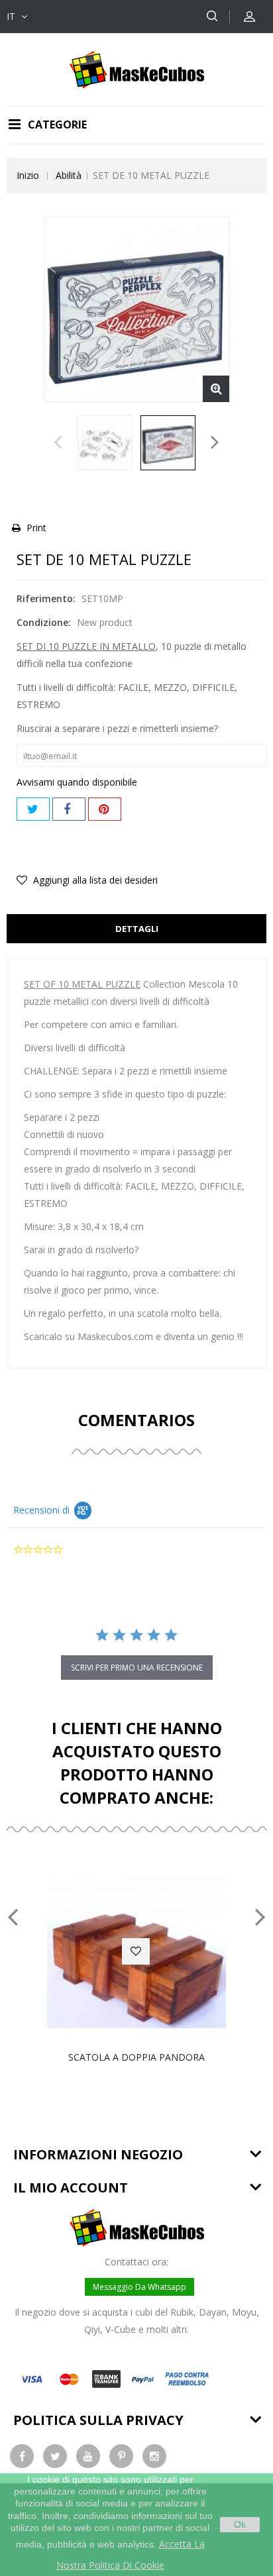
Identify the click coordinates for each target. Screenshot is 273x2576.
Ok (240, 2524)
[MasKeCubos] (137, 69)
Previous (58, 446)
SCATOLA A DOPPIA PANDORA (136, 2057)
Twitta (33, 809)
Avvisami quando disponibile (77, 782)
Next (215, 446)
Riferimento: (46, 598)
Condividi (69, 809)
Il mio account (71, 2188)
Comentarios (136, 1420)
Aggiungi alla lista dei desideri (94, 880)
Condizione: (44, 622)
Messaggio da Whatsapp (139, 2287)
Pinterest (105, 809)
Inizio (28, 175)
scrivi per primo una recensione (137, 1668)
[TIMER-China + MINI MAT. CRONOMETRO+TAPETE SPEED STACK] (105, 443)
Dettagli (137, 929)
